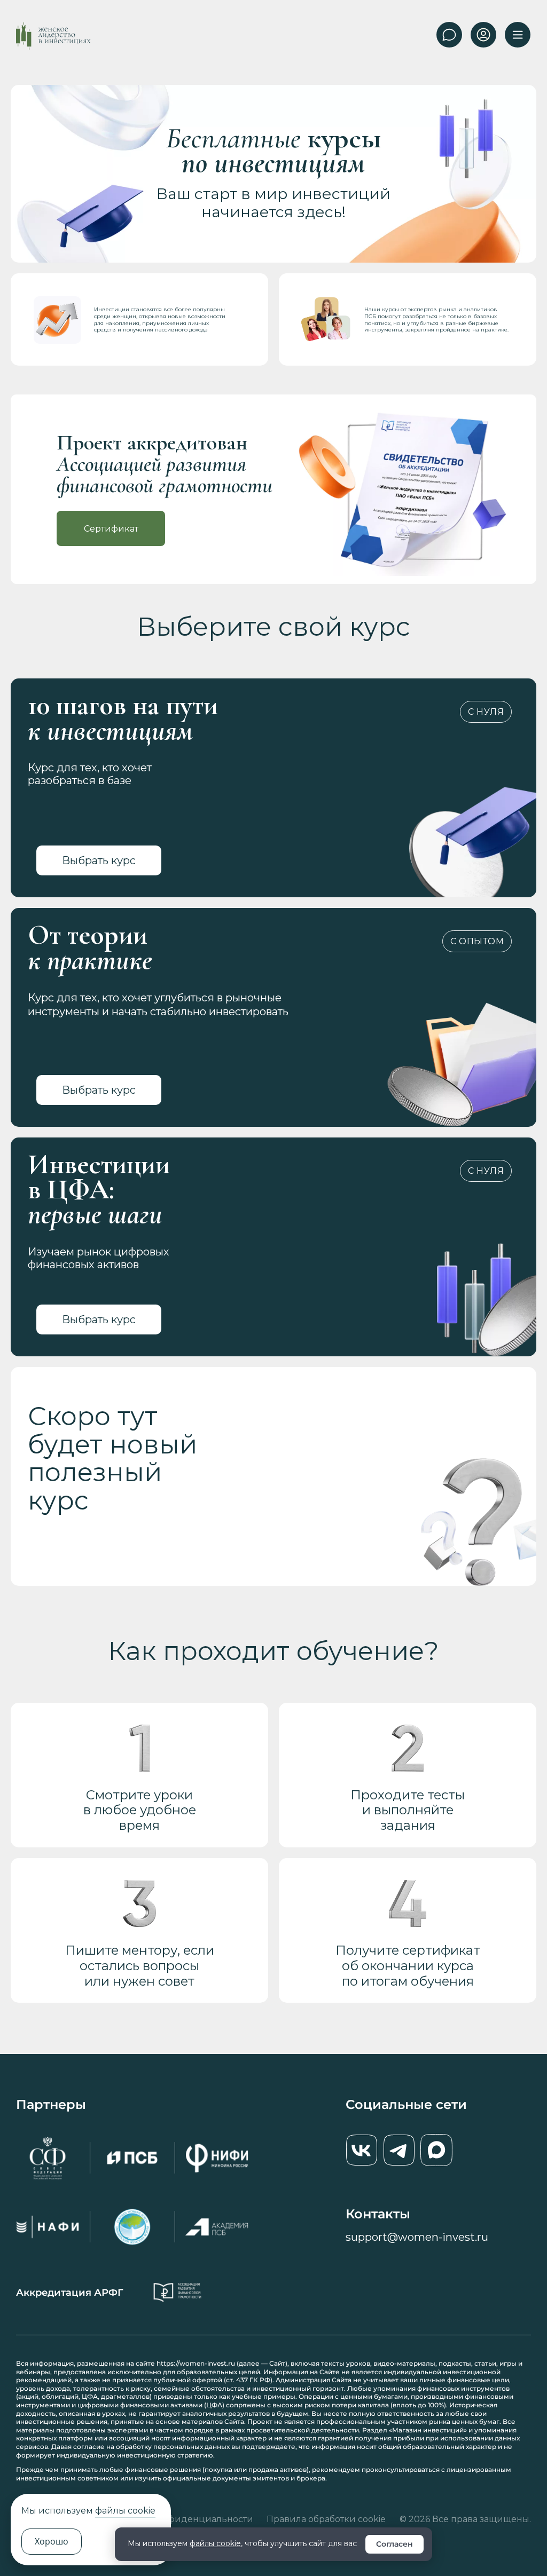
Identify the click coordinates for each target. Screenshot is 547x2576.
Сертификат (111, 529)
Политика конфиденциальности (179, 2519)
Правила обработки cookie (326, 2519)
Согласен (394, 2544)
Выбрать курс (99, 860)
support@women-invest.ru (417, 2237)
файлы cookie (215, 2543)
